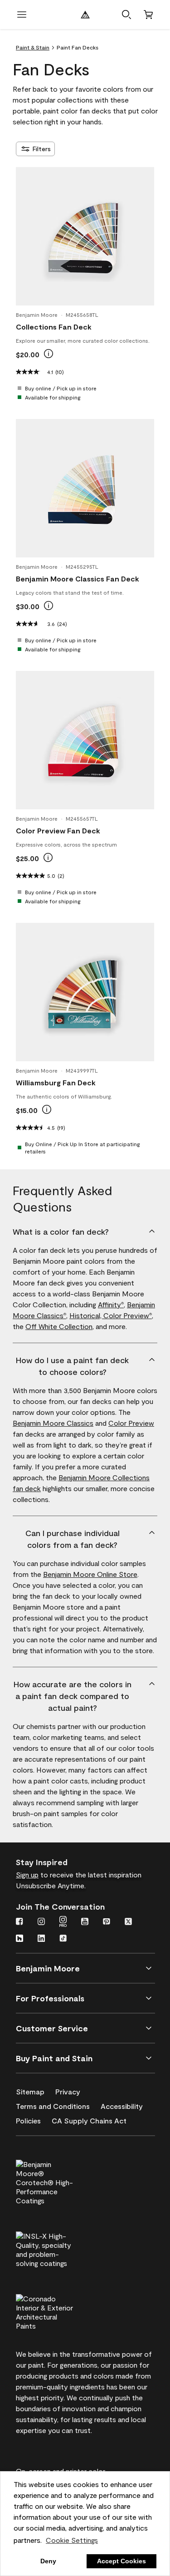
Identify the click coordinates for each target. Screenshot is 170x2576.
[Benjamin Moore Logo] (85, 15)
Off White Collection (59, 1326)
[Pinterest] (107, 1922)
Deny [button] (48, 2561)
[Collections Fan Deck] (85, 236)
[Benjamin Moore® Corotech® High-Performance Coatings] (60, 2181)
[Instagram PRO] (63, 1922)
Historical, (86, 1315)
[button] (126, 15)
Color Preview (128, 1315)
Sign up (27, 1874)
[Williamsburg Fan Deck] (85, 992)
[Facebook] (19, 1922)
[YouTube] (85, 1922)
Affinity (111, 1304)
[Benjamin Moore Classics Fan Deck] (85, 488)
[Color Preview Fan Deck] (85, 740)
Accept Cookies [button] (121, 2561)
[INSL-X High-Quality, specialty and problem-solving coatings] (60, 2248)
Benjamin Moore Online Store (90, 1574)
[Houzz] (19, 1939)
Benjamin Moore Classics (53, 1423)
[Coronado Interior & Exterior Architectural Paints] (60, 2311)
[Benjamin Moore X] (128, 1922)
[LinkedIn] (41, 1939)
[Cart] (148, 15)
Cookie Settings (72, 2540)
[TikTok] (63, 1939)
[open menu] (22, 15)
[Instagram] (41, 1922)
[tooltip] (49, 354)
